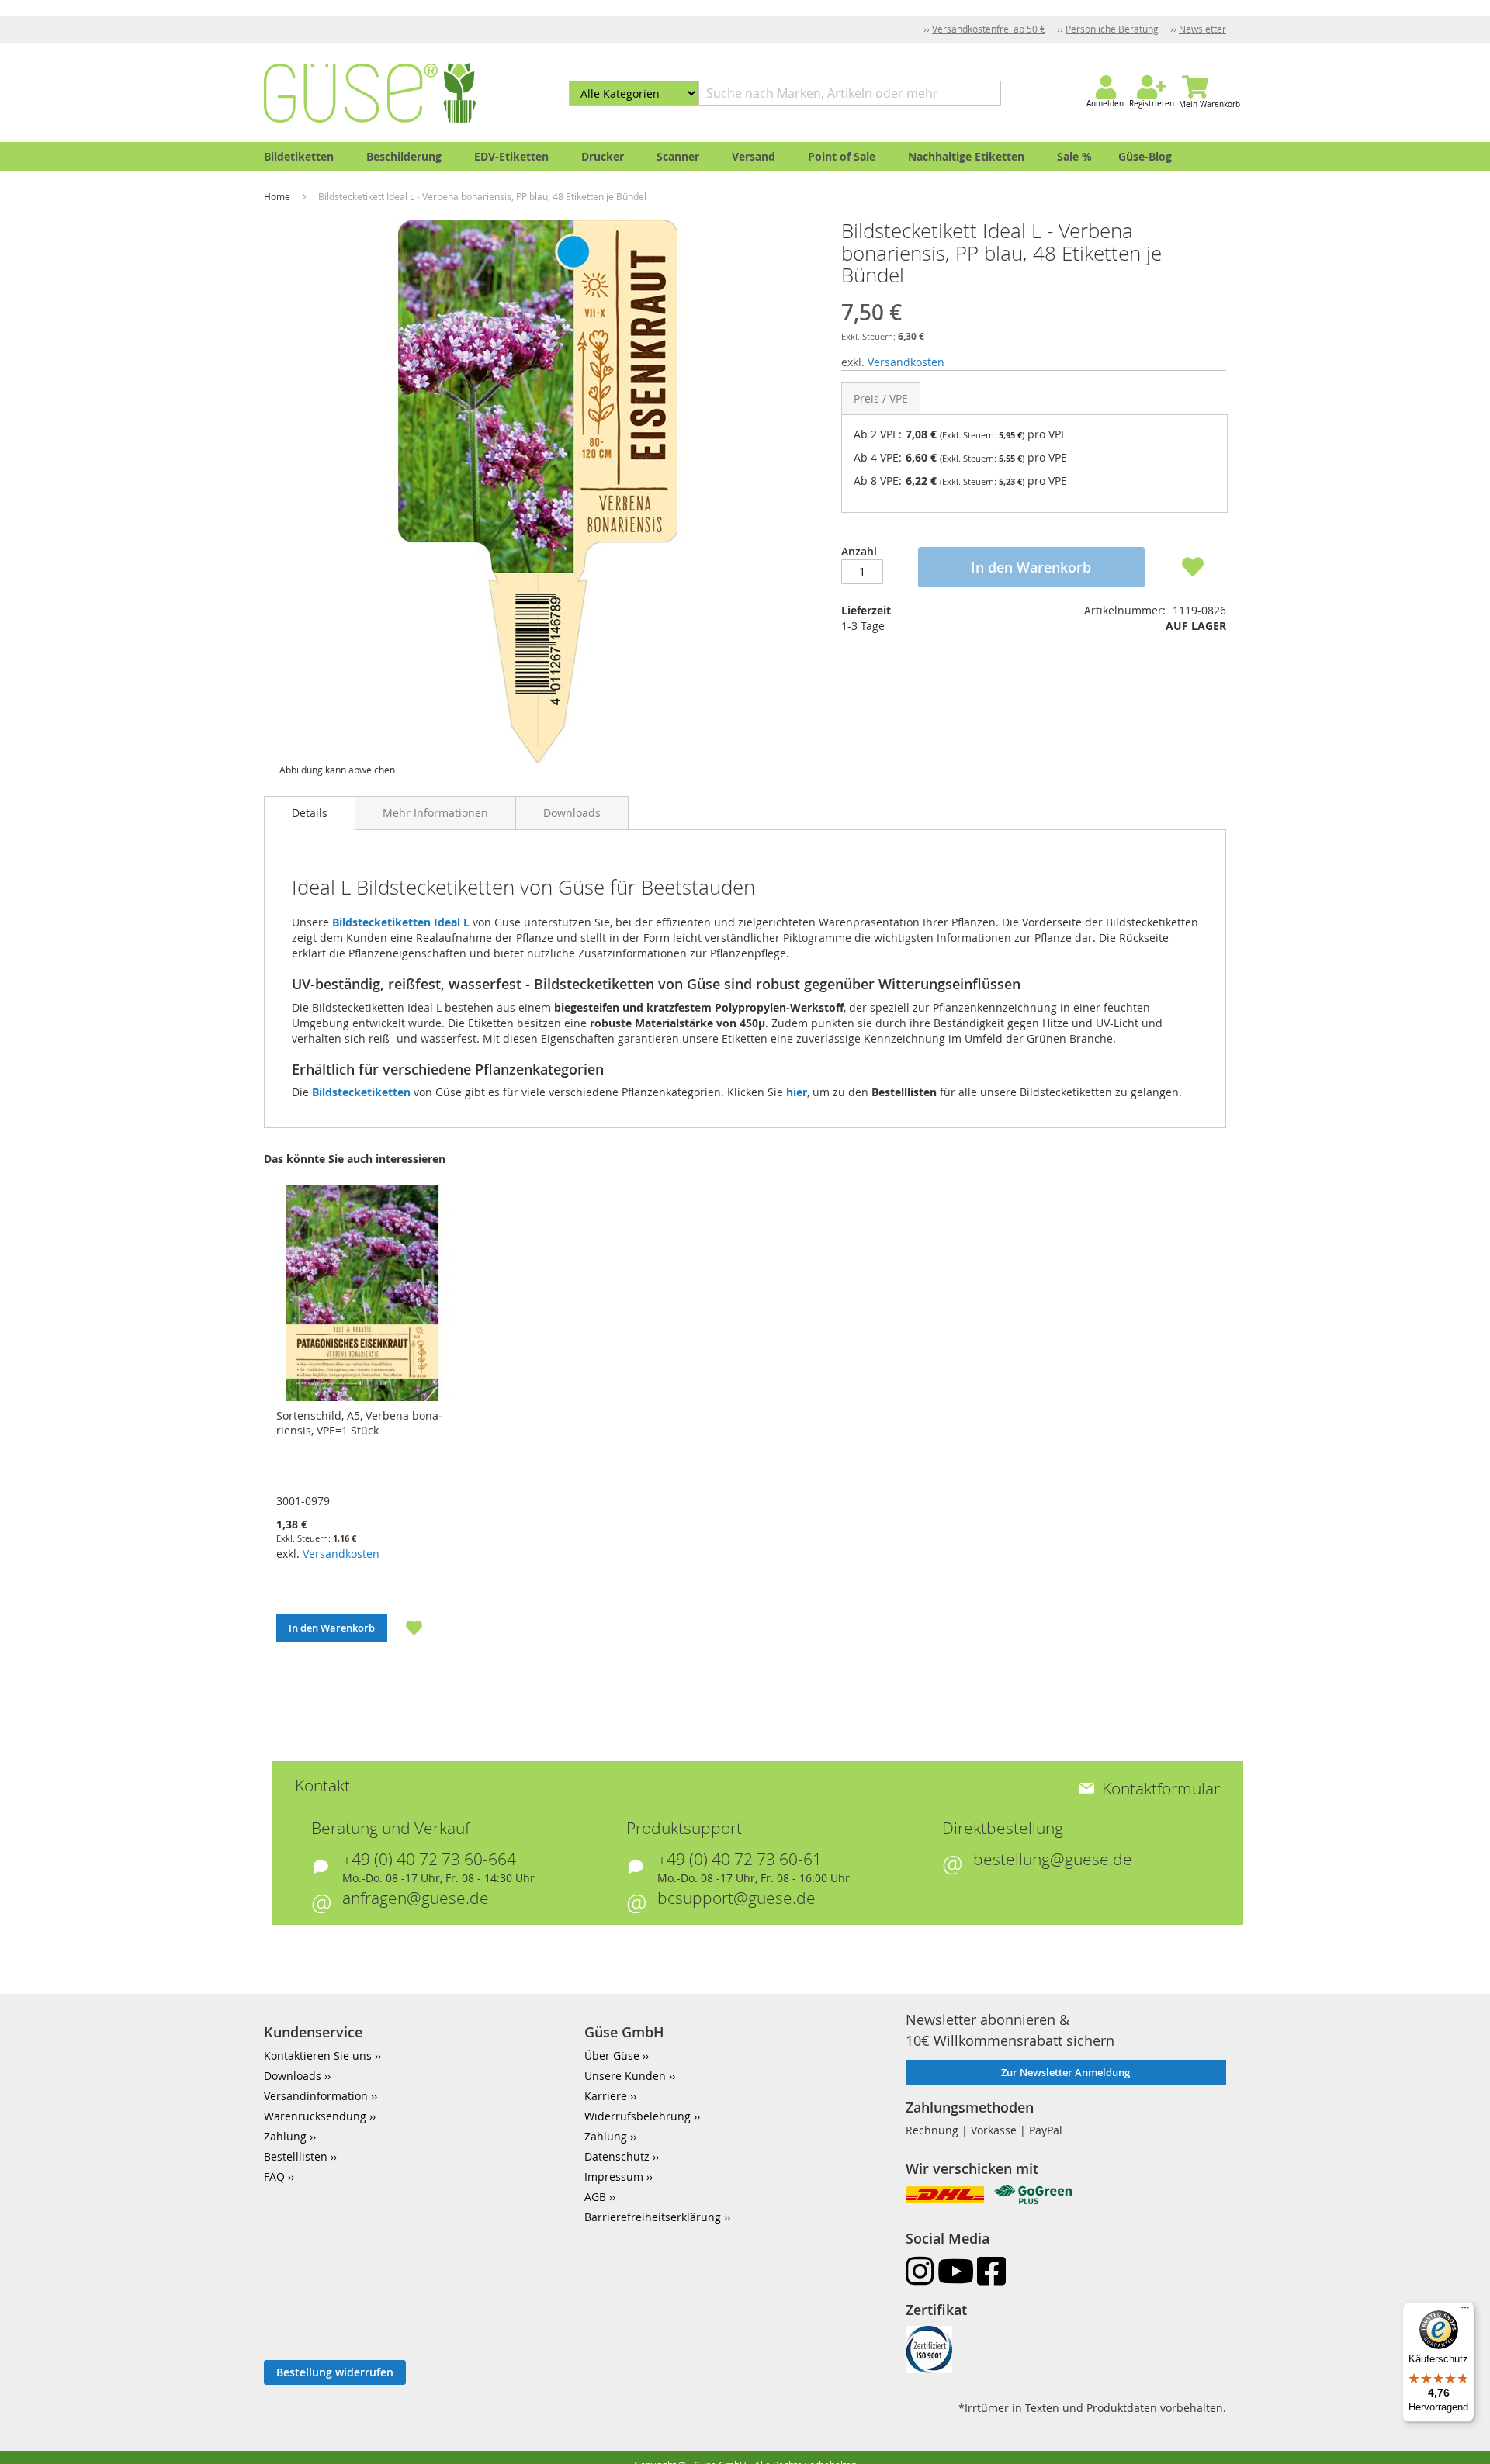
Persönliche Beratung (1112, 29)
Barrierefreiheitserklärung (653, 2217)
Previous (244, 1433)
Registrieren (1152, 104)
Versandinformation (316, 2096)
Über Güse (612, 2056)
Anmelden (1105, 104)
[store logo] (370, 93)
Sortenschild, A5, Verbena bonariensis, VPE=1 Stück (359, 1423)
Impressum (614, 2177)
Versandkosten (906, 362)
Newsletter (1202, 29)
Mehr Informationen (435, 813)
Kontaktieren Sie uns (318, 2056)
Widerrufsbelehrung (638, 2116)
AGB (595, 2197)
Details (310, 813)
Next (1246, 1433)
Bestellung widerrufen (335, 2372)
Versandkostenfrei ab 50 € (989, 29)
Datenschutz (617, 2156)
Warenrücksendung (315, 2116)
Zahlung (285, 2136)
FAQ (274, 2177)
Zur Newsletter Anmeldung (1066, 2072)
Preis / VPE (881, 398)
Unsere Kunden (625, 2076)
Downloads (572, 813)
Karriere (606, 2096)
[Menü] (1465, 2311)
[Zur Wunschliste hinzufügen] (405, 1628)
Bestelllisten (296, 2156)
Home (278, 196)
